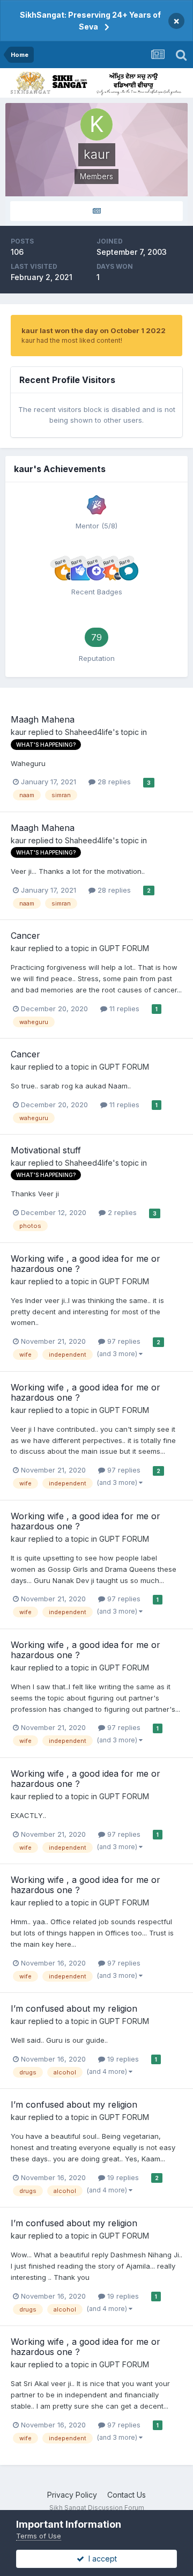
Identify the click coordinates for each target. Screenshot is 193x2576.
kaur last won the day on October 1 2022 (94, 330)
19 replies (122, 2059)
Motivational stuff (46, 1150)
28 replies (113, 782)
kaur (18, 732)
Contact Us (127, 2495)
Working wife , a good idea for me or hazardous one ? (86, 1264)
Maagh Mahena (43, 719)
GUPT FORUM (124, 948)
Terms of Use (39, 2536)
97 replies (123, 1341)
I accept (101, 2559)
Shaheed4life (89, 732)
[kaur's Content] (96, 211)
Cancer (25, 936)
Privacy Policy (72, 2495)
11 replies (123, 1009)
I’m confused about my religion (74, 2008)
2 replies (121, 1212)
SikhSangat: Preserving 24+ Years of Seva (90, 21)
